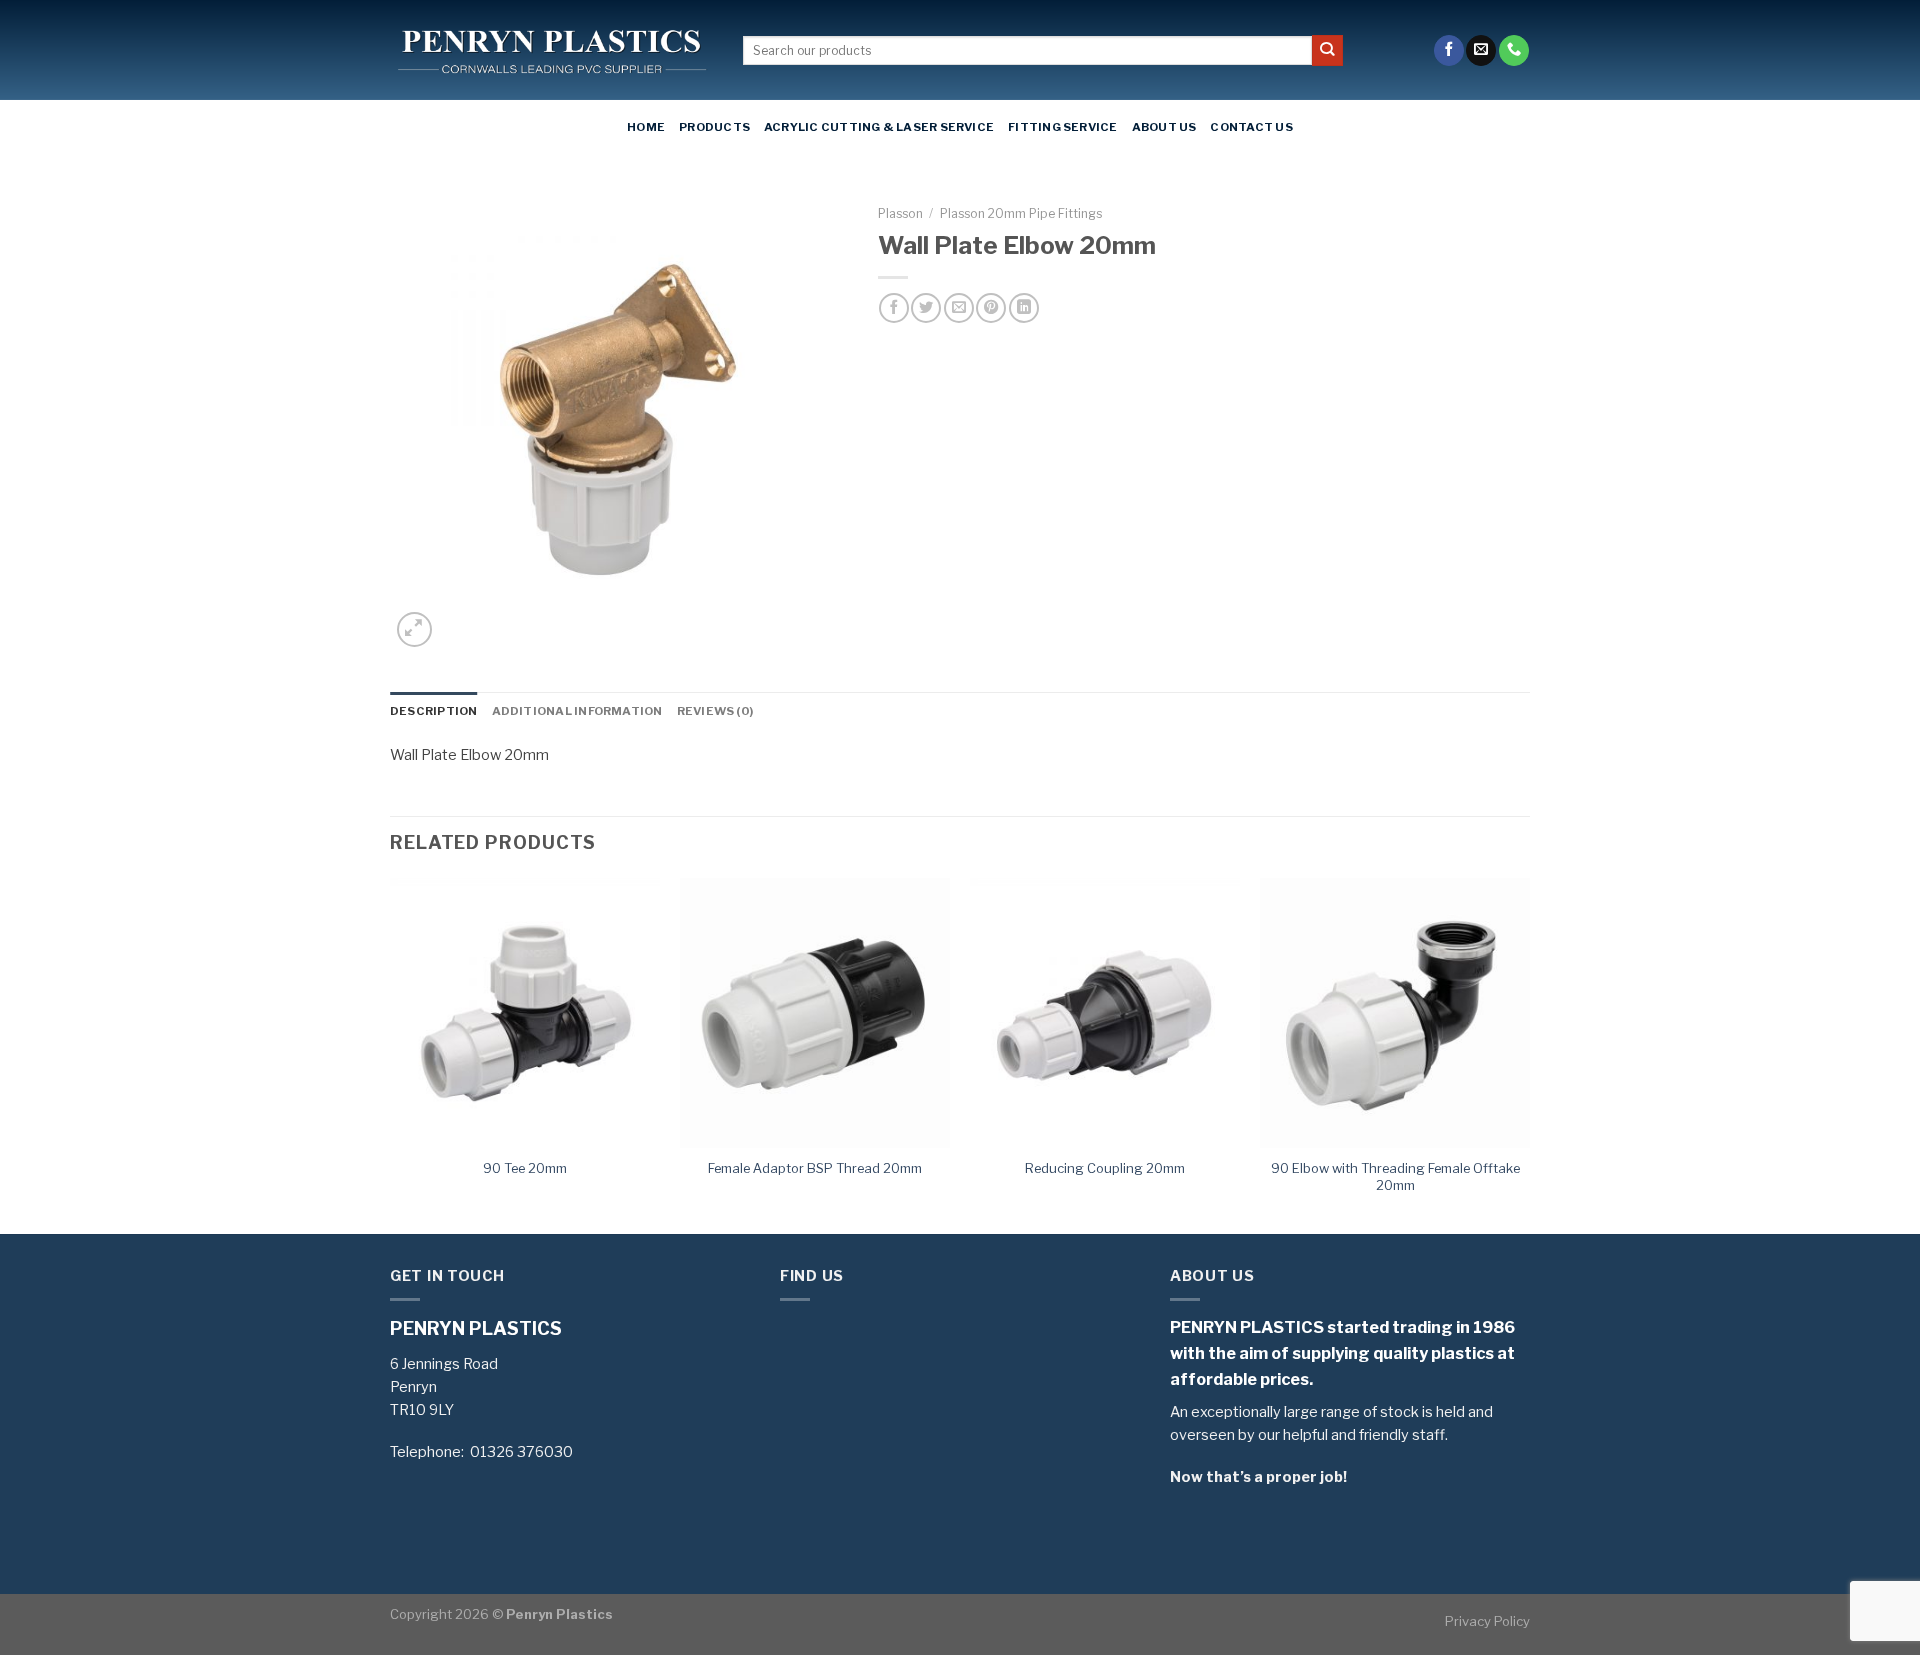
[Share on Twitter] (926, 308)
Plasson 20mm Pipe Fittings (1021, 213)
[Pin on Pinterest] (991, 308)
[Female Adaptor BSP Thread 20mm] (815, 1013)
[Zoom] (414, 629)
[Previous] (391, 1054)
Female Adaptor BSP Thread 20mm (815, 1168)
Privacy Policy (1487, 1621)
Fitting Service (1062, 127)
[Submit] (1327, 50)
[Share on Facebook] (894, 308)
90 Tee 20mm (525, 1168)
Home (646, 127)
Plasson (900, 213)
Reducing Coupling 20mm (1105, 1168)
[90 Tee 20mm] (525, 1013)
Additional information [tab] (577, 711)
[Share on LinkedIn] (1024, 308)
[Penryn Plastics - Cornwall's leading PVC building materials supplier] (551, 51)
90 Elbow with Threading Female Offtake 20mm (1395, 1176)
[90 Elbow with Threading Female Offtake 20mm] (1395, 1013)
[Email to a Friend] (959, 308)
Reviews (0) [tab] (715, 711)
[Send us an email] (1481, 50)
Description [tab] (434, 711)
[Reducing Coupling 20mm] (1105, 1013)
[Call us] (1514, 50)
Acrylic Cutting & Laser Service (879, 127)
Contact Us (1251, 127)
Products (714, 127)
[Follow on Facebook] (1449, 50)
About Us (1164, 127)
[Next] (1529, 1054)
